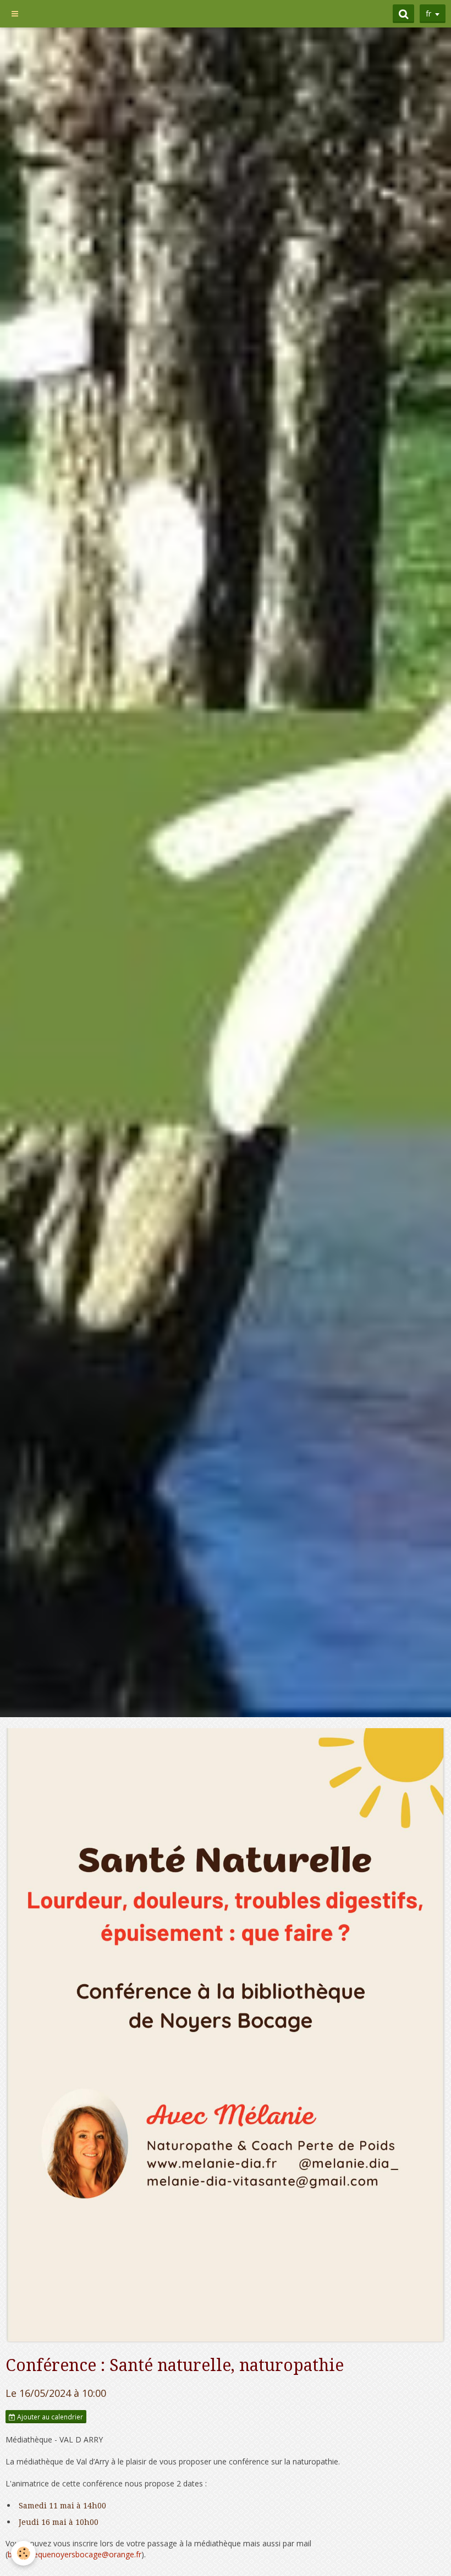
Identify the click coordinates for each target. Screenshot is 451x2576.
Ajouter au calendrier (49, 2417)
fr (428, 13)
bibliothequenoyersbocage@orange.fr (75, 2554)
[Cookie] (23, 2553)
